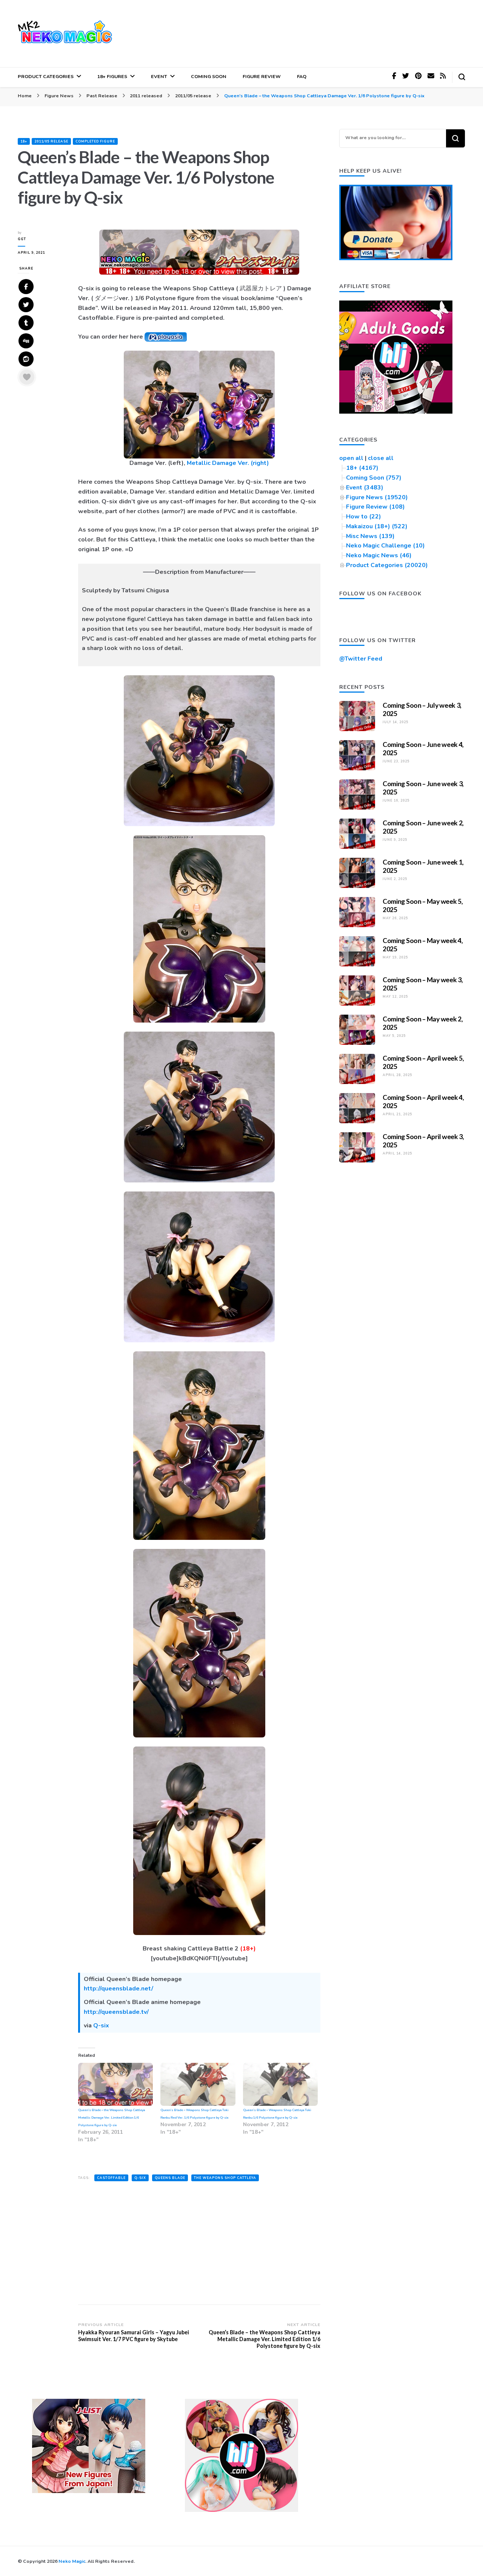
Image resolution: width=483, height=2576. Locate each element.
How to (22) (364, 517)
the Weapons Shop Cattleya (225, 2178)
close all (381, 458)
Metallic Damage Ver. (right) (228, 463)
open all (351, 458)
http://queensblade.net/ (118, 1989)
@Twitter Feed (361, 659)
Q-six (101, 2026)
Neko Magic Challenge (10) (385, 546)
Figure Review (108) (375, 507)
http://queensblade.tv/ (116, 2012)
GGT (22, 239)
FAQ (302, 76)
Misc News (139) (370, 536)
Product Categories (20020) (387, 565)
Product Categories (46, 76)
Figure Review (262, 76)
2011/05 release (51, 141)
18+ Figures (112, 76)
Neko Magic (72, 2561)
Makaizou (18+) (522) (377, 526)
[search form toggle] (462, 77)
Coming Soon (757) (374, 478)
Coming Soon (209, 76)
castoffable (111, 2178)
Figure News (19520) (377, 497)
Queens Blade (170, 2178)
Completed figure (95, 141)
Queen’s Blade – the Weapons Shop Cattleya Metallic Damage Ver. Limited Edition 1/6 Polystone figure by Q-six (112, 2118)
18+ (24, 141)
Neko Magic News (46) (379, 555)
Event (159, 76)
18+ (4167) (362, 468)
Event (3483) (365, 488)
